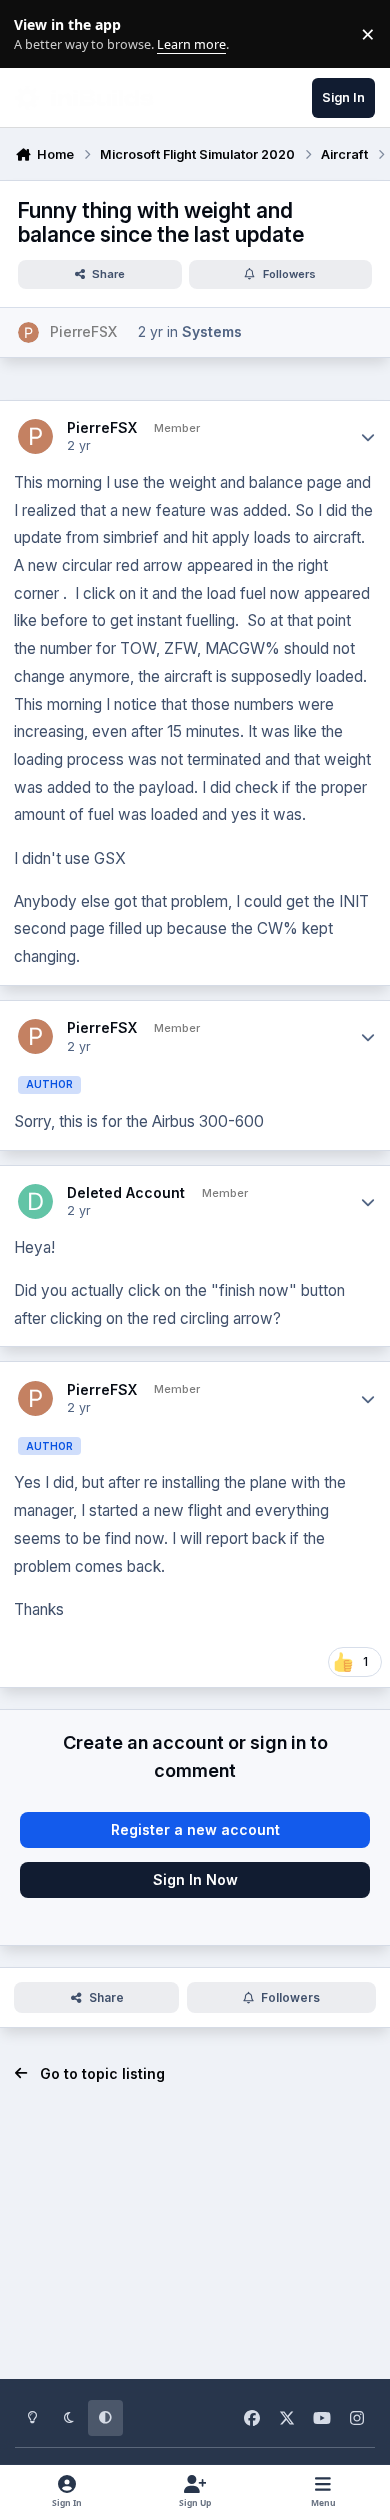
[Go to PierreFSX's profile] (28, 332)
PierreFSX (102, 427)
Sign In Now (195, 1879)
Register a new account (195, 1829)
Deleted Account (126, 1192)
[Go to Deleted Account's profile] (35, 1201)
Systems (212, 331)
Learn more (38, 34)
